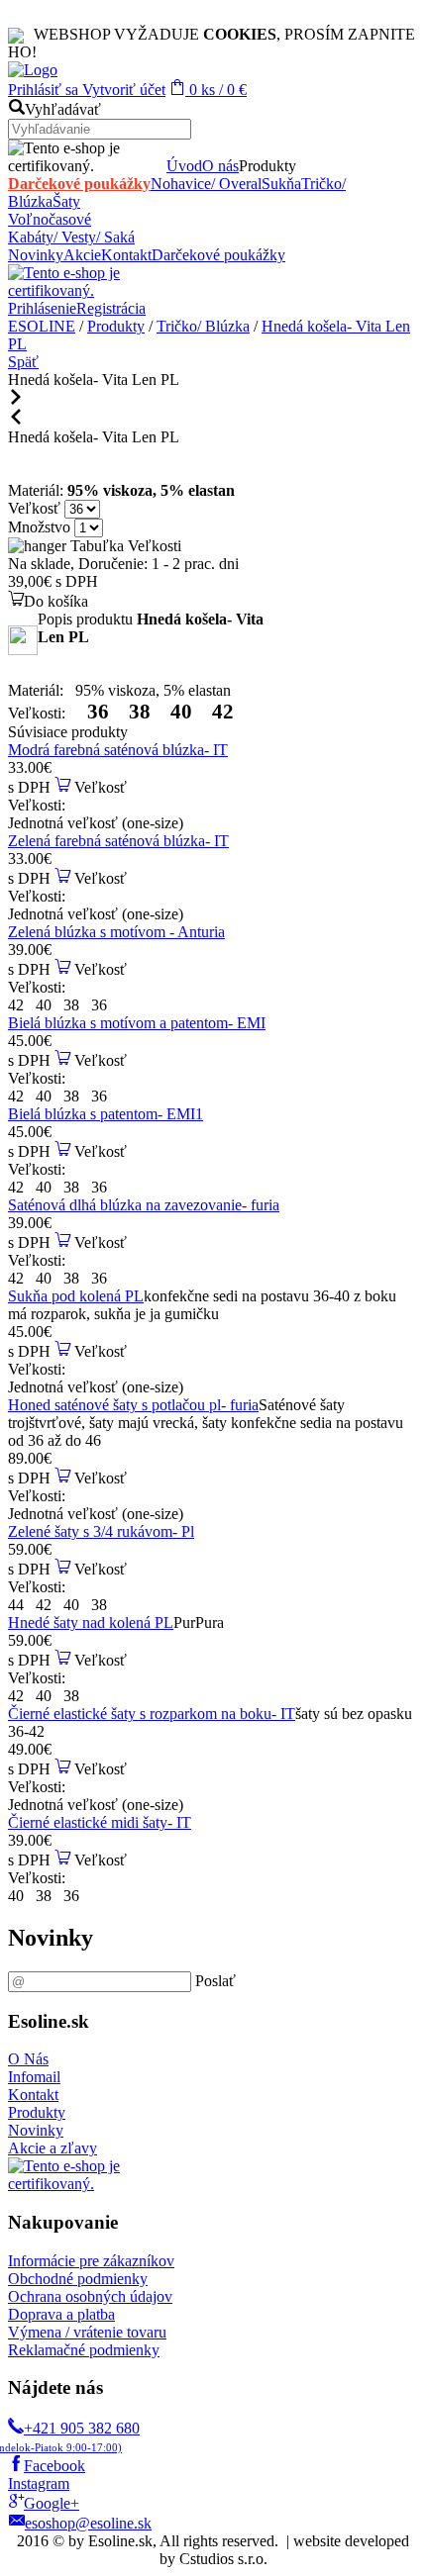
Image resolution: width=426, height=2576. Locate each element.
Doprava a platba (61, 2314)
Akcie (82, 255)
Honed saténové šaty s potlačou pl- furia (133, 1405)
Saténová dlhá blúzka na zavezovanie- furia (144, 1205)
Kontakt (126, 255)
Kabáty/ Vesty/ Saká (71, 237)
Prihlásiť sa (43, 90)
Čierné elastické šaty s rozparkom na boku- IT (152, 1714)
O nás (220, 166)
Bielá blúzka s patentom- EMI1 (106, 1114)
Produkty (116, 326)
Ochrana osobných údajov (90, 2296)
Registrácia (111, 308)
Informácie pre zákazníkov (91, 2261)
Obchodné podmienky (78, 2279)
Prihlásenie (42, 308)
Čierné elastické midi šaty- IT (100, 1822)
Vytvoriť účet (122, 90)
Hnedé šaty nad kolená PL (91, 1622)
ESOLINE (42, 326)
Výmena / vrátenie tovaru (87, 2332)
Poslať (215, 1981)
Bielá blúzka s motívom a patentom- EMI (137, 1023)
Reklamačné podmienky (84, 2350)
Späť (23, 362)
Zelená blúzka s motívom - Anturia (116, 932)
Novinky (36, 255)
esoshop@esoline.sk (88, 2523)
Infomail (34, 2077)
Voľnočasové (50, 219)
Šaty (66, 201)
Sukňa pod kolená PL (76, 1296)
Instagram (39, 2483)
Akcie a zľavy (53, 2148)
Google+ (52, 2503)
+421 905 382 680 (74, 2436)
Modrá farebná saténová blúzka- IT (118, 750)
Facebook (54, 2466)
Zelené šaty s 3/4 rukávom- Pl (101, 1531)
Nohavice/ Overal (206, 184)
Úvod (184, 166)
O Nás (28, 2059)
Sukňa (281, 184)
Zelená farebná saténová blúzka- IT (118, 841)
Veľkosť (36, 508)
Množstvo (39, 527)
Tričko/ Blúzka (203, 326)
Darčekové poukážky (79, 184)
